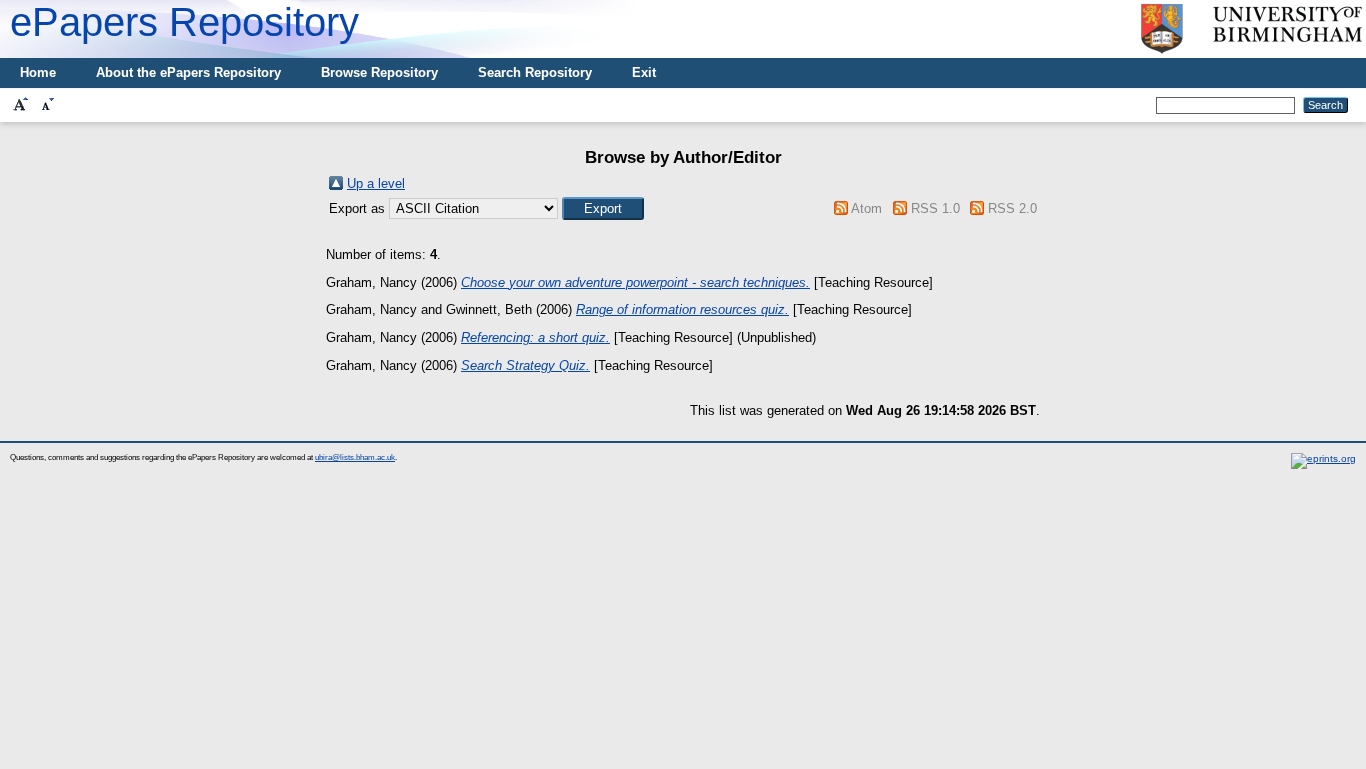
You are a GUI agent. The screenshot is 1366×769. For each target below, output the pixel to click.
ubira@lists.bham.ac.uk (355, 457)
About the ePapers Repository (188, 72)
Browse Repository (379, 72)
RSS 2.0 (1012, 208)
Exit (644, 72)
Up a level (376, 183)
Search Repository (535, 72)
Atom (866, 208)
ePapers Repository (184, 22)
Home (38, 72)
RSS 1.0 (935, 208)
